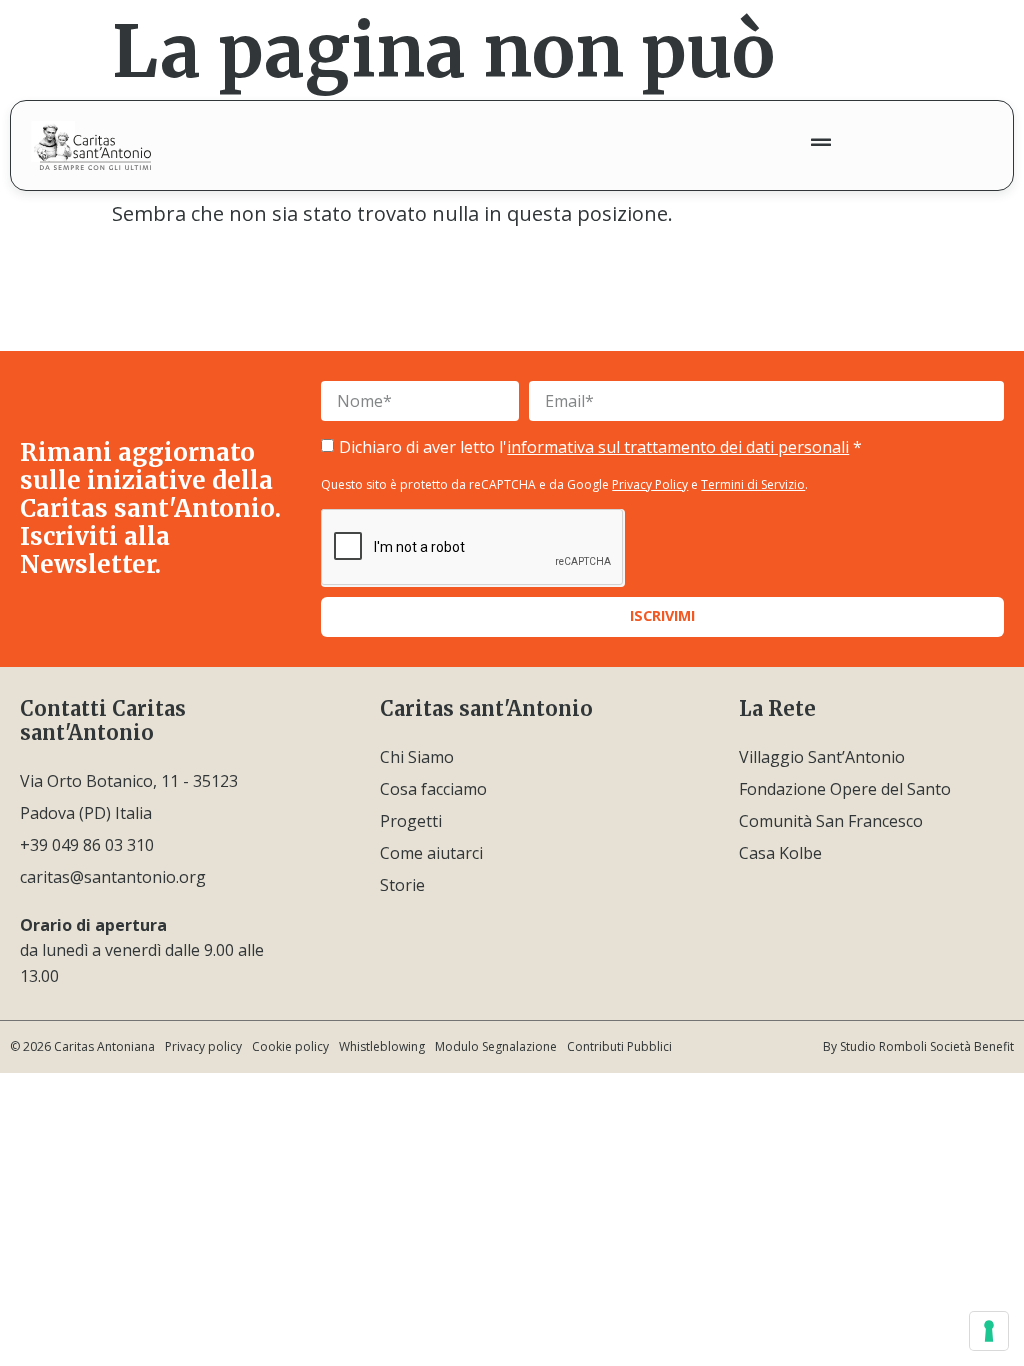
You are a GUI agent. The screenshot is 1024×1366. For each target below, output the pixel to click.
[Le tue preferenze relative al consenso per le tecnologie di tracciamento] (989, 1331)
